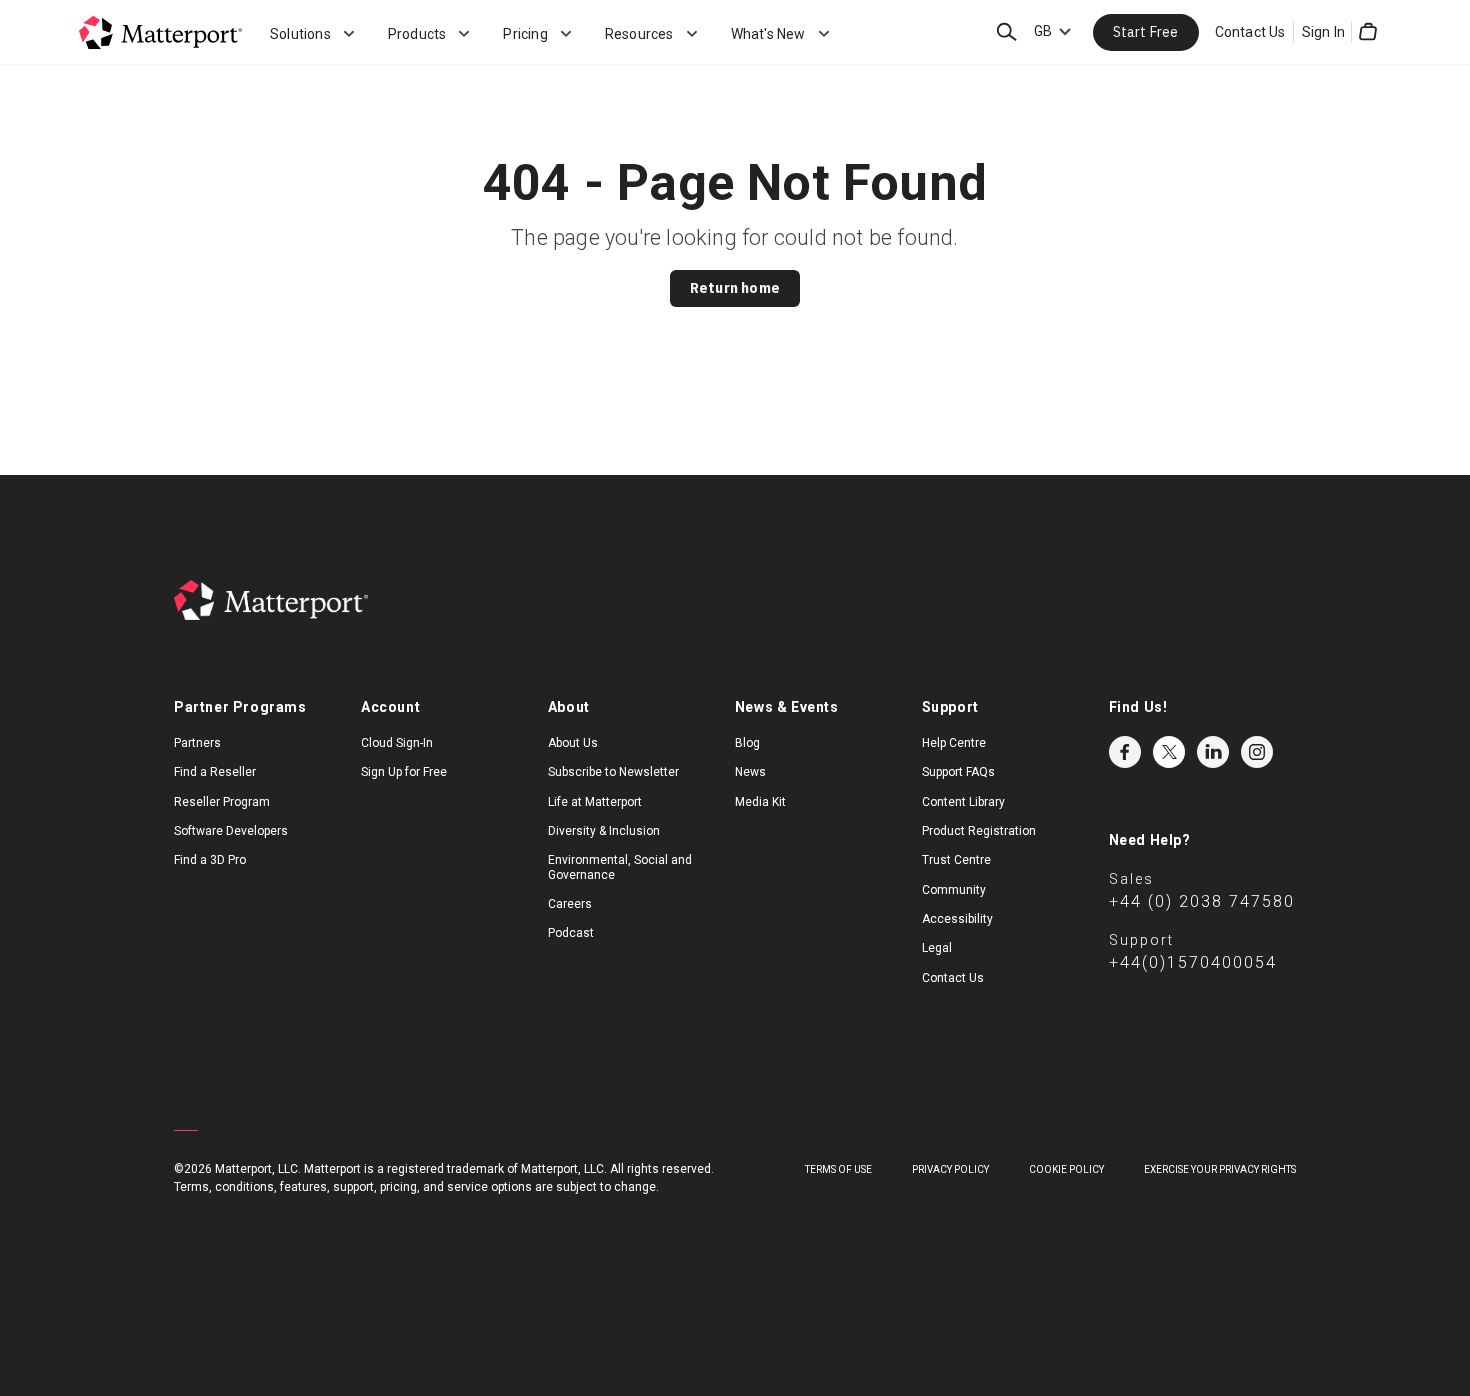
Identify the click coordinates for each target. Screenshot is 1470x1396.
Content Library (963, 802)
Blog (747, 743)
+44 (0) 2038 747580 (1202, 901)
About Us (573, 743)
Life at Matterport (595, 802)
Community (954, 890)
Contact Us (1250, 32)
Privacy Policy (950, 1169)
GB (1043, 31)
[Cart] (1368, 32)
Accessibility (957, 919)
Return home (735, 288)
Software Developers (231, 831)
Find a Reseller (215, 772)
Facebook (1125, 752)
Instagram (1257, 752)
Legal (937, 948)
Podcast (571, 933)
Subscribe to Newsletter (613, 772)
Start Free (1146, 32)
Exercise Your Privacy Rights (1220, 1169)
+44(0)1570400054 (1193, 962)
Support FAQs (958, 772)
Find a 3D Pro (210, 860)
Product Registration (979, 831)
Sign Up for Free (404, 772)
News (750, 772)
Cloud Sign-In (397, 743)
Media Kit (760, 802)
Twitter (1169, 752)
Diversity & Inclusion (604, 831)
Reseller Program (222, 802)
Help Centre (954, 743)
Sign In (1323, 32)
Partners (197, 743)
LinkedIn (1213, 752)
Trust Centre (956, 860)
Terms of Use (838, 1169)
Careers (570, 904)
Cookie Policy (1066, 1169)
